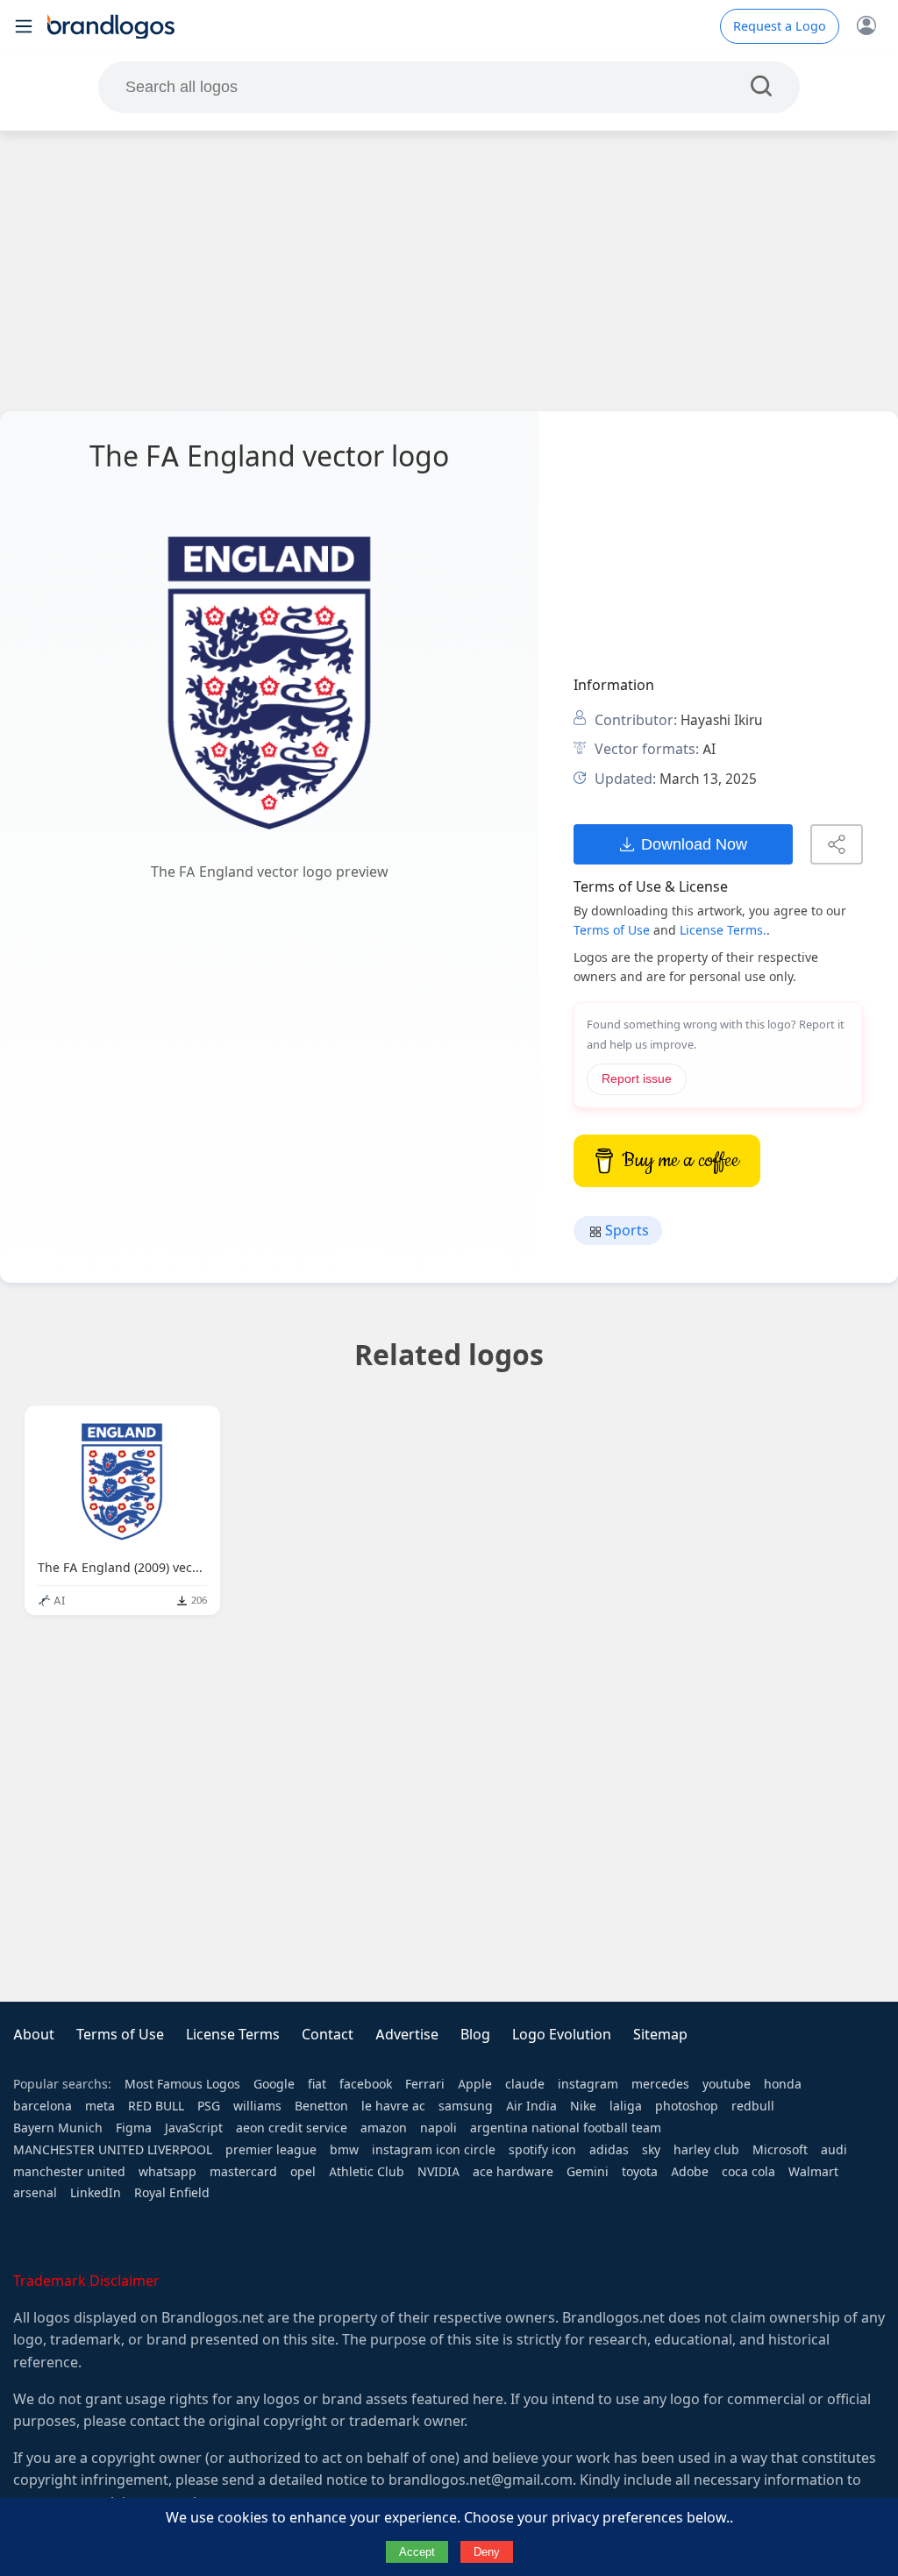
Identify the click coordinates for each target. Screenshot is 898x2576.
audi (834, 2150)
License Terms (233, 2035)
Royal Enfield (172, 2193)
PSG (209, 2106)
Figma (134, 2128)
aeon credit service (292, 2128)
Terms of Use (612, 930)
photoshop (687, 2106)
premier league (271, 2150)
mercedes (660, 2084)
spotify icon (542, 2150)
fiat (317, 2084)
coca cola (748, 2172)
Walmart (813, 2172)
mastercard (243, 2172)
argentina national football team (566, 2128)
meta (100, 2106)
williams (257, 2106)
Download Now (694, 844)
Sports (625, 1231)
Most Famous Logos (182, 2084)
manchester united (69, 2172)
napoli (438, 2128)
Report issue (637, 1079)
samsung (466, 2106)
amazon (384, 2128)
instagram (588, 2084)
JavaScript (194, 2128)
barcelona (43, 2106)
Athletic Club (367, 2172)
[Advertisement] (449, 271)
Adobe (690, 2172)
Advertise (407, 2035)
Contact (328, 2035)
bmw (344, 2150)
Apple (475, 2084)
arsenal (35, 2193)
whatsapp (167, 2172)
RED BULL (156, 2106)
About (34, 2035)
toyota (640, 2172)
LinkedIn (96, 2193)
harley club (706, 2150)
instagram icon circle (434, 2150)
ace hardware (513, 2172)
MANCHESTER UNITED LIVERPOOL (113, 2150)
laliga (626, 2106)
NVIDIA (438, 2172)
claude (525, 2084)
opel (303, 2172)
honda (783, 2084)
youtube (727, 2084)
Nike (583, 2106)
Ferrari (425, 2084)
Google (274, 2084)
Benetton (321, 2106)
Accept (417, 2552)
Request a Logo (780, 26)
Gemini (588, 2172)
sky (651, 2150)
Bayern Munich (58, 2128)
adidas (609, 2150)
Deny (487, 2552)
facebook (366, 2084)
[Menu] (24, 26)
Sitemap (660, 2035)
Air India (531, 2106)
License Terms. (723, 930)
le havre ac (393, 2106)
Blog (475, 2035)
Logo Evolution (562, 2035)
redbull (753, 2106)
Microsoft (780, 2150)
